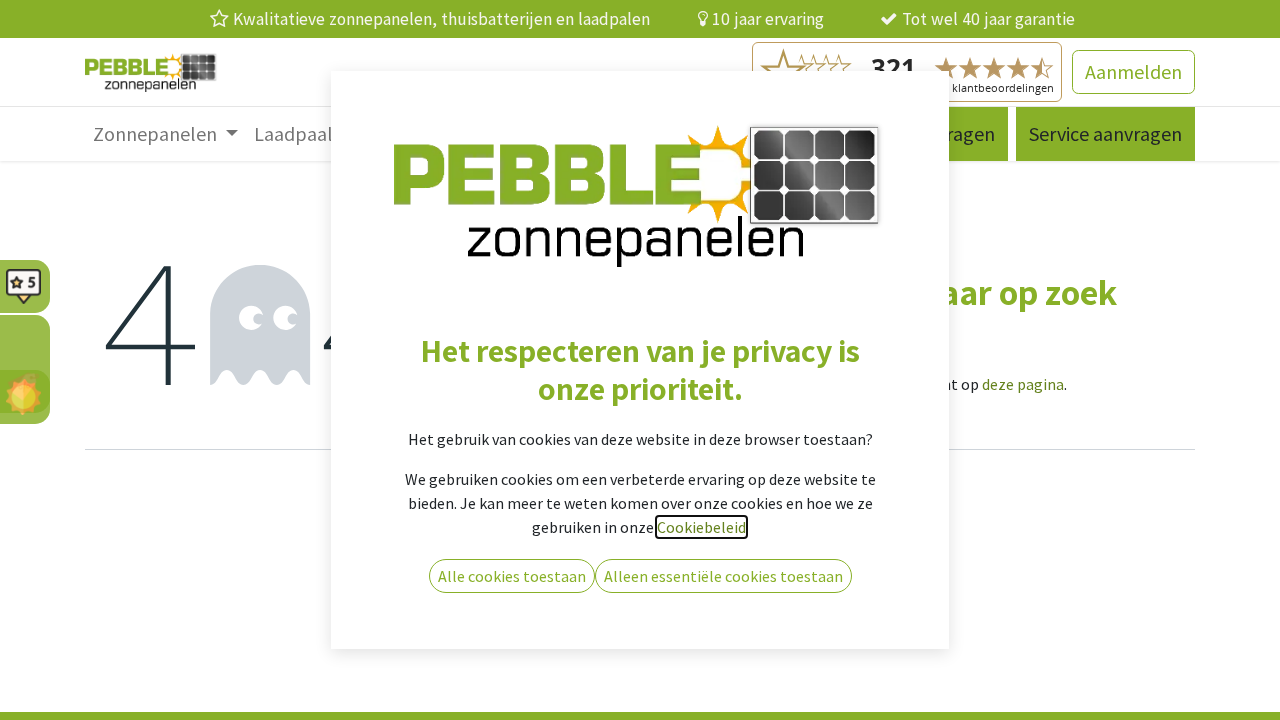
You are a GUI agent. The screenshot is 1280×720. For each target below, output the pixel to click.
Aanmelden (1133, 71)
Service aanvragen (1105, 133)
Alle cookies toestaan (512, 576)
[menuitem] (165, 134)
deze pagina (1023, 384)
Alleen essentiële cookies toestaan (723, 576)
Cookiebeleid (701, 527)
